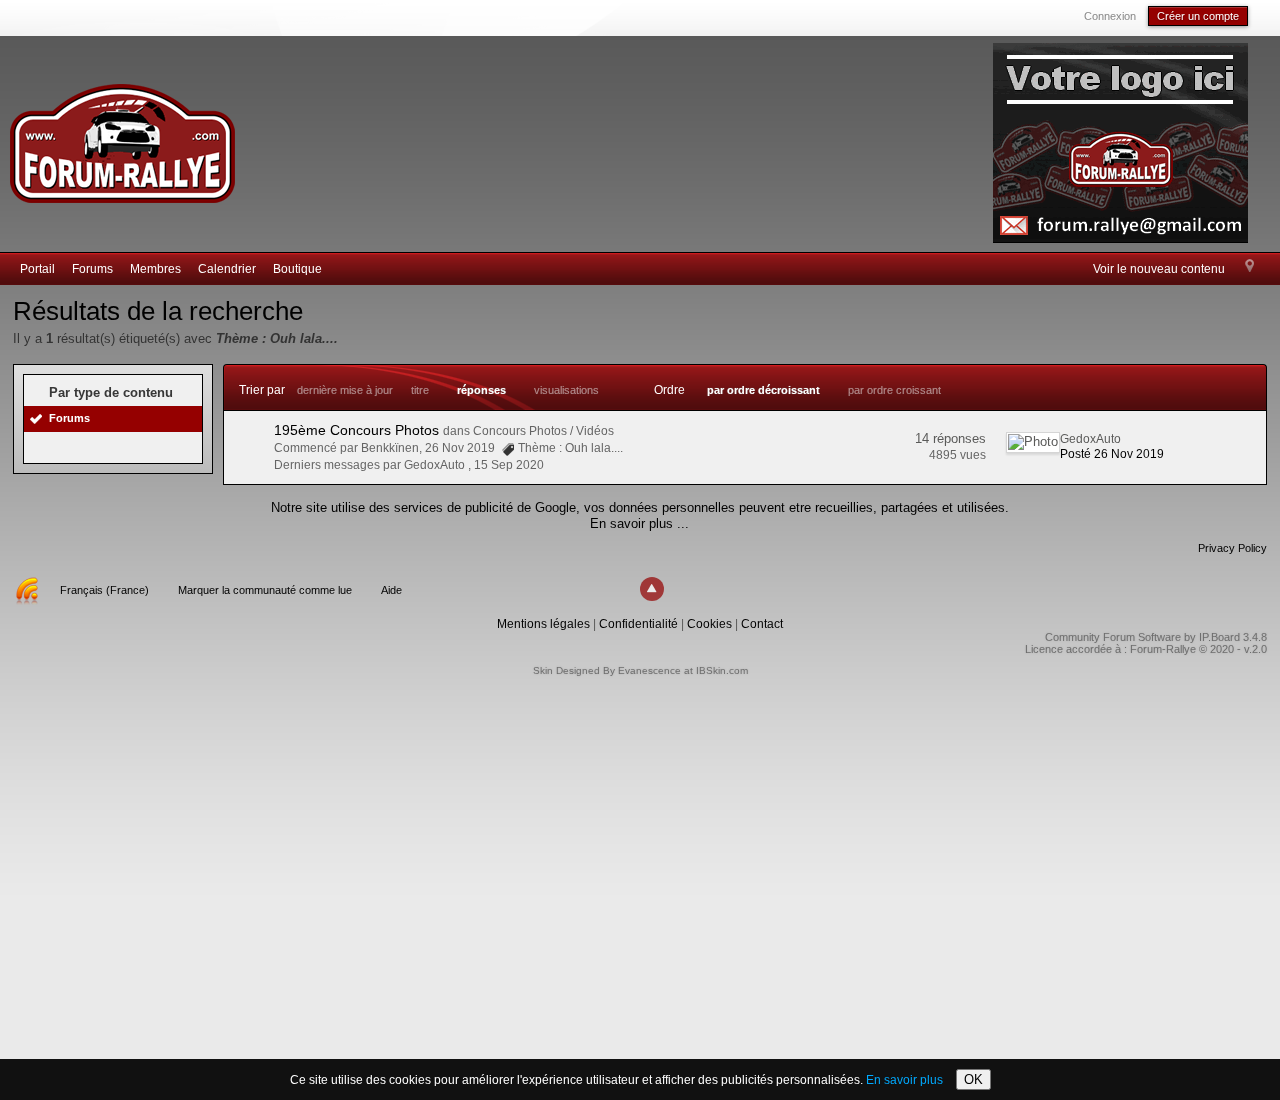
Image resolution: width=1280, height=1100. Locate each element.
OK (973, 1079)
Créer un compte (1198, 16)
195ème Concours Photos (356, 430)
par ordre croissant (894, 390)
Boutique (297, 269)
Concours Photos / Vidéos (543, 431)
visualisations (566, 390)
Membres (155, 269)
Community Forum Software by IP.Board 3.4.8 (1156, 637)
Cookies (709, 624)
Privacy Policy (1232, 548)
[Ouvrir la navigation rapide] (1249, 267)
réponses (481, 390)
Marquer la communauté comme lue (265, 590)
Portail (37, 269)
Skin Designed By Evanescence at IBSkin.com (640, 670)
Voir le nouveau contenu (1159, 269)
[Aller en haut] (652, 589)
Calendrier (227, 269)
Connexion (1110, 16)
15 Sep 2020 (509, 465)
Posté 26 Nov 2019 (1112, 454)
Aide (391, 590)
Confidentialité (638, 624)
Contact (762, 624)
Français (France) (104, 590)
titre (420, 390)
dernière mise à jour (345, 390)
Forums (92, 269)
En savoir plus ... (639, 523)
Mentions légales (543, 624)
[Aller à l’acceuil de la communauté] (122, 134)
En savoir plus (904, 1080)
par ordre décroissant (763, 390)
